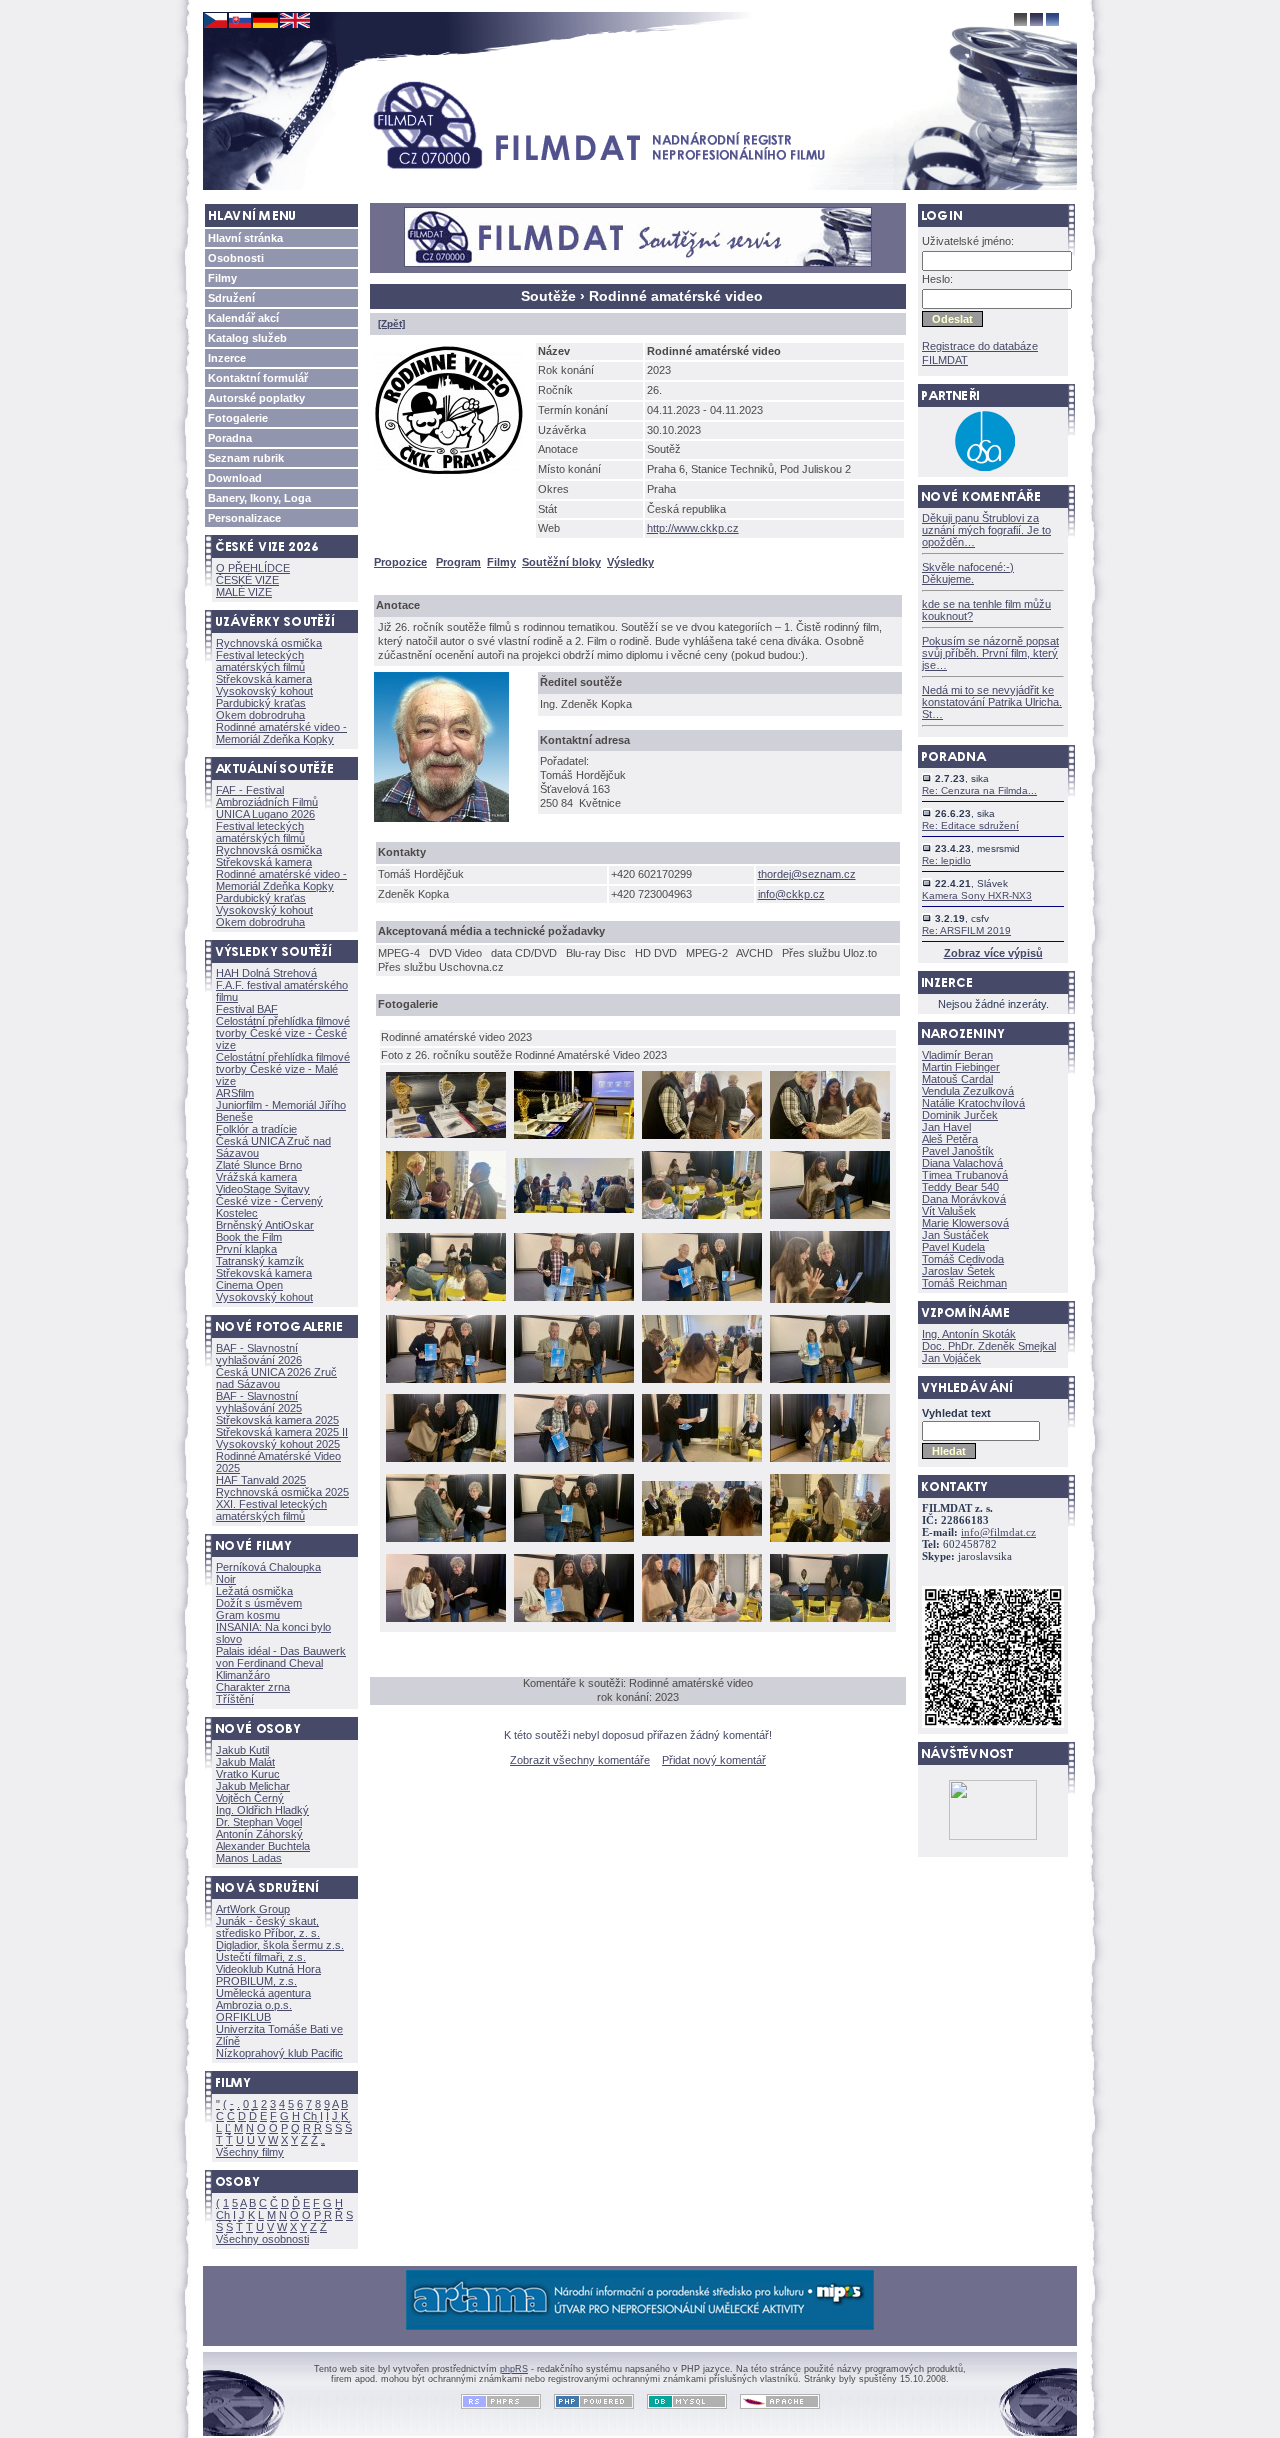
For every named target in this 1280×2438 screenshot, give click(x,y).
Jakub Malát (245, 1762)
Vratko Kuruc (248, 1774)
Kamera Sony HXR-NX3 (977, 895)
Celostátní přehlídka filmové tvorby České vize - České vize (283, 1033)
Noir (226, 1579)
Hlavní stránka (245, 238)
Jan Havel (946, 1127)
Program (458, 562)
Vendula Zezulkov (968, 1091)
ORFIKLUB (243, 2017)
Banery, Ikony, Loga (259, 498)
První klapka (246, 1249)
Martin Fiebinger (961, 1067)
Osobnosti (236, 258)
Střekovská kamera (264, 679)
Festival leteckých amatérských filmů (260, 661)
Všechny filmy (250, 2152)
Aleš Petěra (950, 1139)
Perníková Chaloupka (268, 1567)
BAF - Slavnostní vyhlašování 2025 (259, 1402)
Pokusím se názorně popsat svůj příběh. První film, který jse (990, 653)
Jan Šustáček (955, 1235)
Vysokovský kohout (264, 691)
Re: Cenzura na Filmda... (979, 790)
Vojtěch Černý (250, 1798)
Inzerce (227, 358)
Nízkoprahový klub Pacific (279, 2053)
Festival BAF (247, 1009)
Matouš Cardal (957, 1079)
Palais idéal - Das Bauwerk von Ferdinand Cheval (281, 1657)
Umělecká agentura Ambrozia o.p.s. (263, 1999)
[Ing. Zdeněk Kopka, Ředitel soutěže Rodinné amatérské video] (445, 826)
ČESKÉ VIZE (247, 580)
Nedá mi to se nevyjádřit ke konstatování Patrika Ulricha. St (992, 702)
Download (235, 478)
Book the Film (249, 1237)
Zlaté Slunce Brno (259, 1165)
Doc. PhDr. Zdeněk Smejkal (989, 1346)
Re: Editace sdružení (970, 825)
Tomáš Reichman (964, 1283)
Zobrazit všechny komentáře (580, 1760)
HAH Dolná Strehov (266, 973)
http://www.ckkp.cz (693, 528)
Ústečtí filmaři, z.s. (261, 1957)
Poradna (230, 438)
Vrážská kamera (256, 1177)
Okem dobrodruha (260, 715)
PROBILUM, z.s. (256, 1981)
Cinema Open (249, 1285)
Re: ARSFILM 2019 (966, 930)
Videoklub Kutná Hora (268, 1969)
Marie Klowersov (965, 1223)
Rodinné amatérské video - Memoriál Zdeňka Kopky (281, 733)
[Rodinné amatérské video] (453, 479)
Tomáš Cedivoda (963, 1259)
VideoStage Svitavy (263, 1189)
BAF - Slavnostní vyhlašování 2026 (259, 1354)
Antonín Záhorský (259, 1834)
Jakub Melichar (253, 1786)
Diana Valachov (962, 1163)
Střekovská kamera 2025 (277, 1420)
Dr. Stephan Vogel (259, 1822)
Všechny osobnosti (262, 2239)
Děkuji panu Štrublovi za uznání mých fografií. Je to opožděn (986, 530)
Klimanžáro (243, 1675)
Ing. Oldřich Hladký (262, 1810)
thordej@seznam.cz (807, 874)
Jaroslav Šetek (958, 1271)
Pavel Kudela (953, 1247)
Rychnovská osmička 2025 (282, 1492)
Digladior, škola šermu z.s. (280, 1945)
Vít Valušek (949, 1211)
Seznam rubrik (246, 458)
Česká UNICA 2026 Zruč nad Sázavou (276, 1378)
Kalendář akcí (243, 318)
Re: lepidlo (946, 860)
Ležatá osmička (254, 1591)
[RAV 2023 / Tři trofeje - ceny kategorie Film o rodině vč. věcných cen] (446, 1136)
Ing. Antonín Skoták (969, 1334)
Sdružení (231, 298)
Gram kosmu (248, 1615)
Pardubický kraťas (261, 703)
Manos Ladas (249, 1858)
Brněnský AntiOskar (265, 1225)
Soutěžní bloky (561, 562)
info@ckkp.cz (791, 894)
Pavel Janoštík (958, 1151)
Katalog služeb (247, 338)
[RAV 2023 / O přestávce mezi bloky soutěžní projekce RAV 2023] (574, 1211)
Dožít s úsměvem (259, 1603)
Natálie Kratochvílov (973, 1103)
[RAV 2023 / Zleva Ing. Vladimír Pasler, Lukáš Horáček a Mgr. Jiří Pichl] (446, 1217)
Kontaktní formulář (258, 378)
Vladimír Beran (957, 1055)
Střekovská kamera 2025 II (282, 1432)
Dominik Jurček (960, 1115)
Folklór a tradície (256, 1129)
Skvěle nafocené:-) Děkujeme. (968, 573)
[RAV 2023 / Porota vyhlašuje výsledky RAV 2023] (702, 1217)
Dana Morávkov (964, 1199)
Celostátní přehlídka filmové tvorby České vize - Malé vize (283, 1069)
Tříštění (235, 1699)
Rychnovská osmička (269, 643)
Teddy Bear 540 (960, 1187)
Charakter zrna (253, 1687)
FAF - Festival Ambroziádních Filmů (267, 796)
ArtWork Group (253, 1909)
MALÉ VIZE (244, 592)
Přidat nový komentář (714, 1760)
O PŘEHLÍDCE (253, 568)
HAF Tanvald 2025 (261, 1480)
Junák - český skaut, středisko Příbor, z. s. (268, 1927)
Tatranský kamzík (260, 1261)
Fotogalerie (238, 418)
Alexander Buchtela (263, 1846)
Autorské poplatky (256, 398)
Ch (310, 2116)
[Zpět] (391, 323)
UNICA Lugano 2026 (265, 814)
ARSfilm (235, 1093)
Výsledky (630, 562)
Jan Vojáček (951, 1358)
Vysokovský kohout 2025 (278, 1444)
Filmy (222, 278)
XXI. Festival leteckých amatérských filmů (271, 1510)
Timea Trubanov (965, 1175)
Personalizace (244, 518)
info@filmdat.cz (998, 1532)
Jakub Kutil (242, 1750)
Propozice (400, 562)
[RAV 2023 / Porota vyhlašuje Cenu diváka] (702, 1534)
